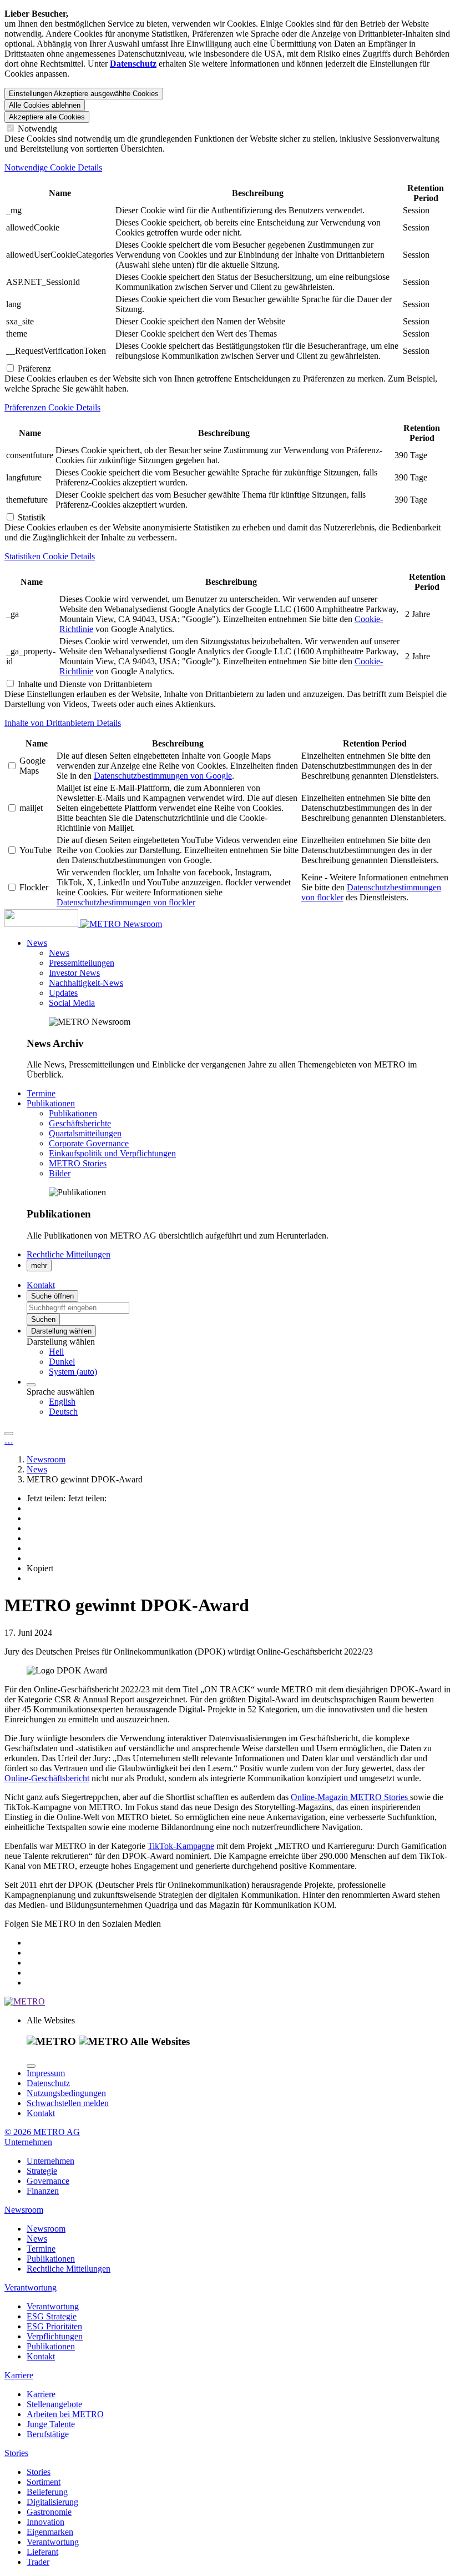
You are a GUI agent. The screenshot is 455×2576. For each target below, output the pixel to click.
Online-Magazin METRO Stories (350, 1797)
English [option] (62, 1402)
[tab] (228, 168)
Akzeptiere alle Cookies (47, 117)
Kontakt (41, 2113)
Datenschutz (48, 2083)
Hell (56, 1352)
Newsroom (143, 924)
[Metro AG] (64, 924)
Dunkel (62, 1362)
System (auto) (73, 1372)
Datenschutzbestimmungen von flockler (126, 902)
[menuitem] (250, 1352)
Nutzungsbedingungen (66, 2093)
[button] (37, 943)
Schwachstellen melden (68, 2103)
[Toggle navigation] (9, 1434)
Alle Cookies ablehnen (45, 105)
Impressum (46, 2073)
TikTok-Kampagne (181, 1846)
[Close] (31, 2066)
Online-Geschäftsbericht (47, 1778)
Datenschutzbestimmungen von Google (163, 776)
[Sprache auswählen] (31, 1385)
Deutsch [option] (63, 1412)
